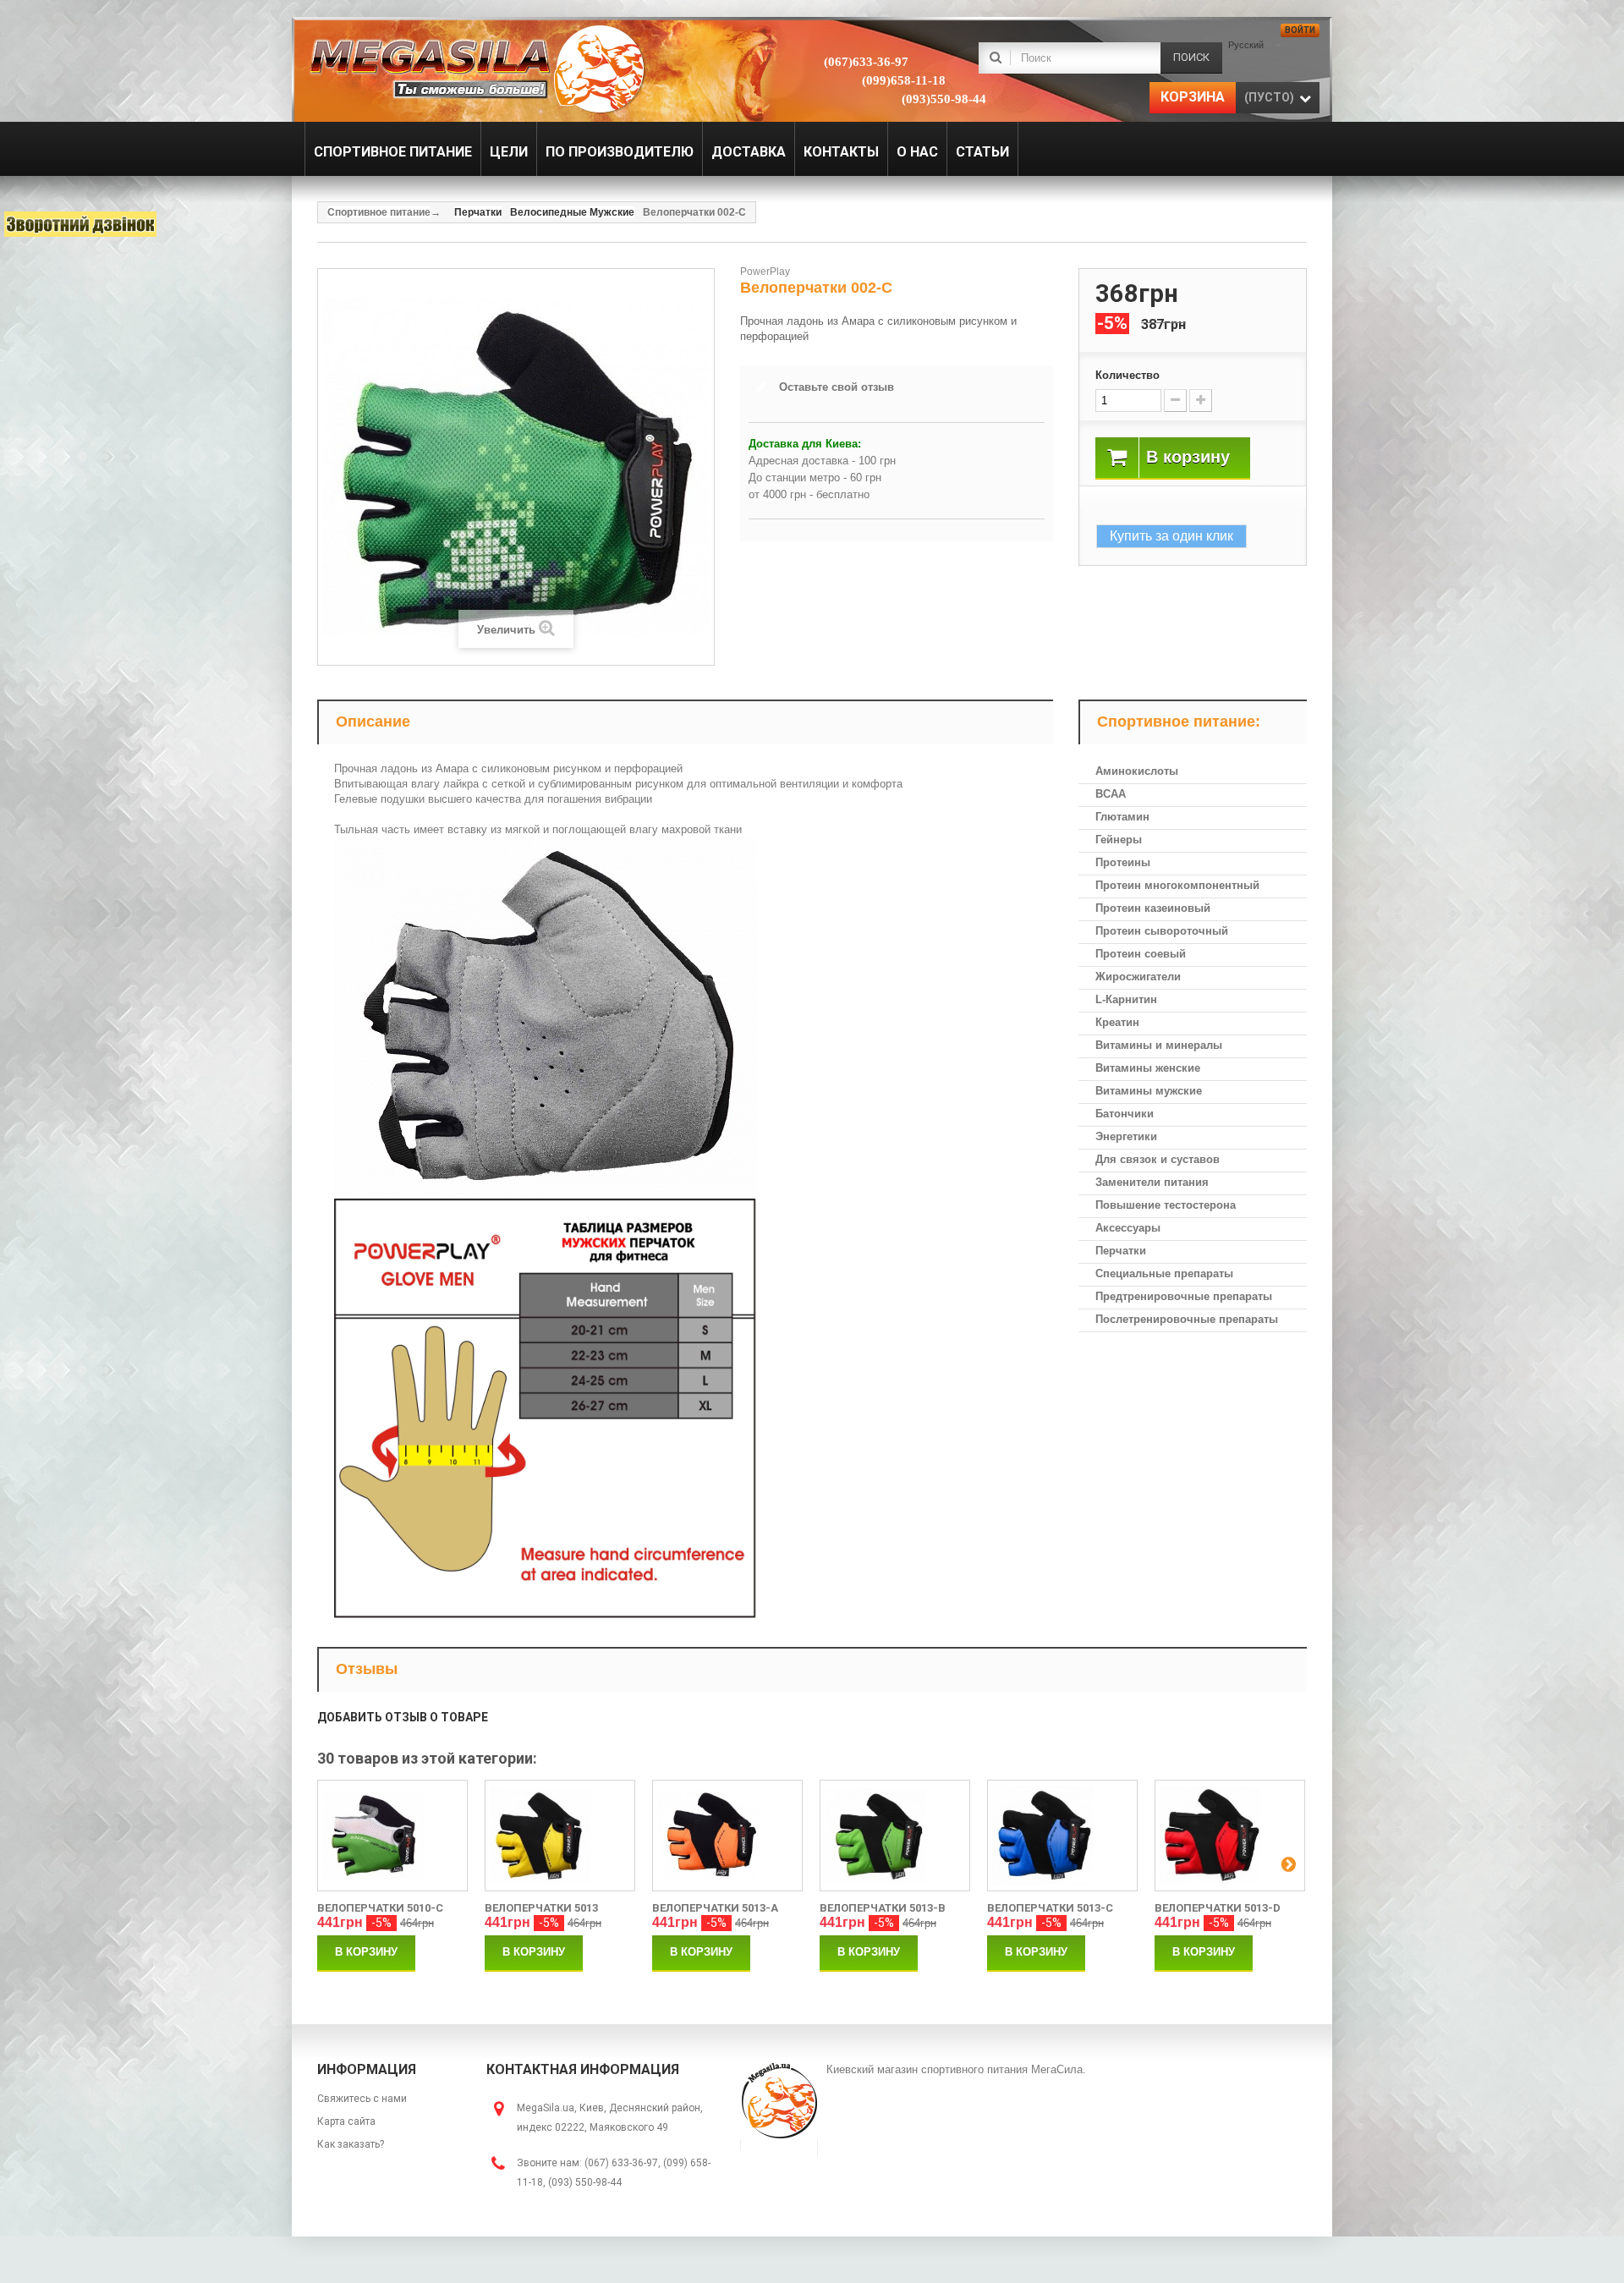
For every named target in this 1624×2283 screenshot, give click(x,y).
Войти (1300, 30)
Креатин (1117, 1022)
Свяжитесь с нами (362, 2099)
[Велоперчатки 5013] (560, 1836)
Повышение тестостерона (1166, 1205)
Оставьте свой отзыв (837, 387)
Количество (1127, 375)
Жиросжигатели (1138, 977)
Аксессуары (1128, 1228)
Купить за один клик (1171, 536)
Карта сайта (346, 2121)
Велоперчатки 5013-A (715, 1908)
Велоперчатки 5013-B (883, 1908)
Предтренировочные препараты (1184, 1296)
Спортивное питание (379, 212)
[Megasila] (476, 68)
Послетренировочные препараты (1187, 1319)
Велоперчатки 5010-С (380, 1908)
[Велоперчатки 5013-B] (895, 1836)
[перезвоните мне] (80, 224)
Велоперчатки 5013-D (1218, 1908)
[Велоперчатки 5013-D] (1230, 1836)
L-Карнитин (1126, 999)
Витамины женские (1148, 1068)
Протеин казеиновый (1153, 908)
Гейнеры (1119, 840)
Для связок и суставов (1158, 1159)
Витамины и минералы (1159, 1045)
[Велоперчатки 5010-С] (392, 1836)
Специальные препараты (1164, 1273)
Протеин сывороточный (1162, 931)
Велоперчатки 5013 (541, 1908)
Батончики (1125, 1114)
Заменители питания (1152, 1182)
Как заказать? (351, 2144)
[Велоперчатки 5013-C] (1062, 1836)
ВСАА (1111, 794)
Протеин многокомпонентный (1177, 885)
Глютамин (1122, 817)
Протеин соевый (1141, 954)
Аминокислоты (1137, 771)
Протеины (1123, 862)
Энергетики (1126, 1136)
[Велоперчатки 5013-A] (727, 1836)
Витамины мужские (1149, 1091)
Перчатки (1121, 1251)
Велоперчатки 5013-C (1050, 1908)
